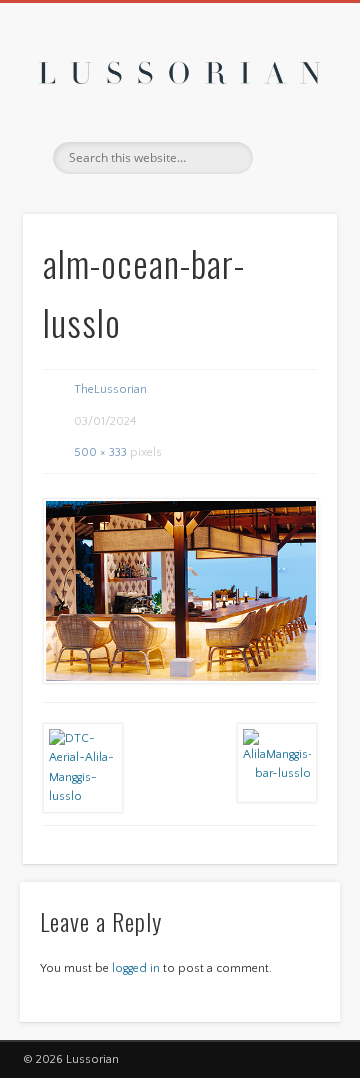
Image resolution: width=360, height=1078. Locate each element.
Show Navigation (290, 179)
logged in (136, 968)
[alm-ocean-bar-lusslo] (180, 591)
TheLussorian (110, 389)
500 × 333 (100, 452)
